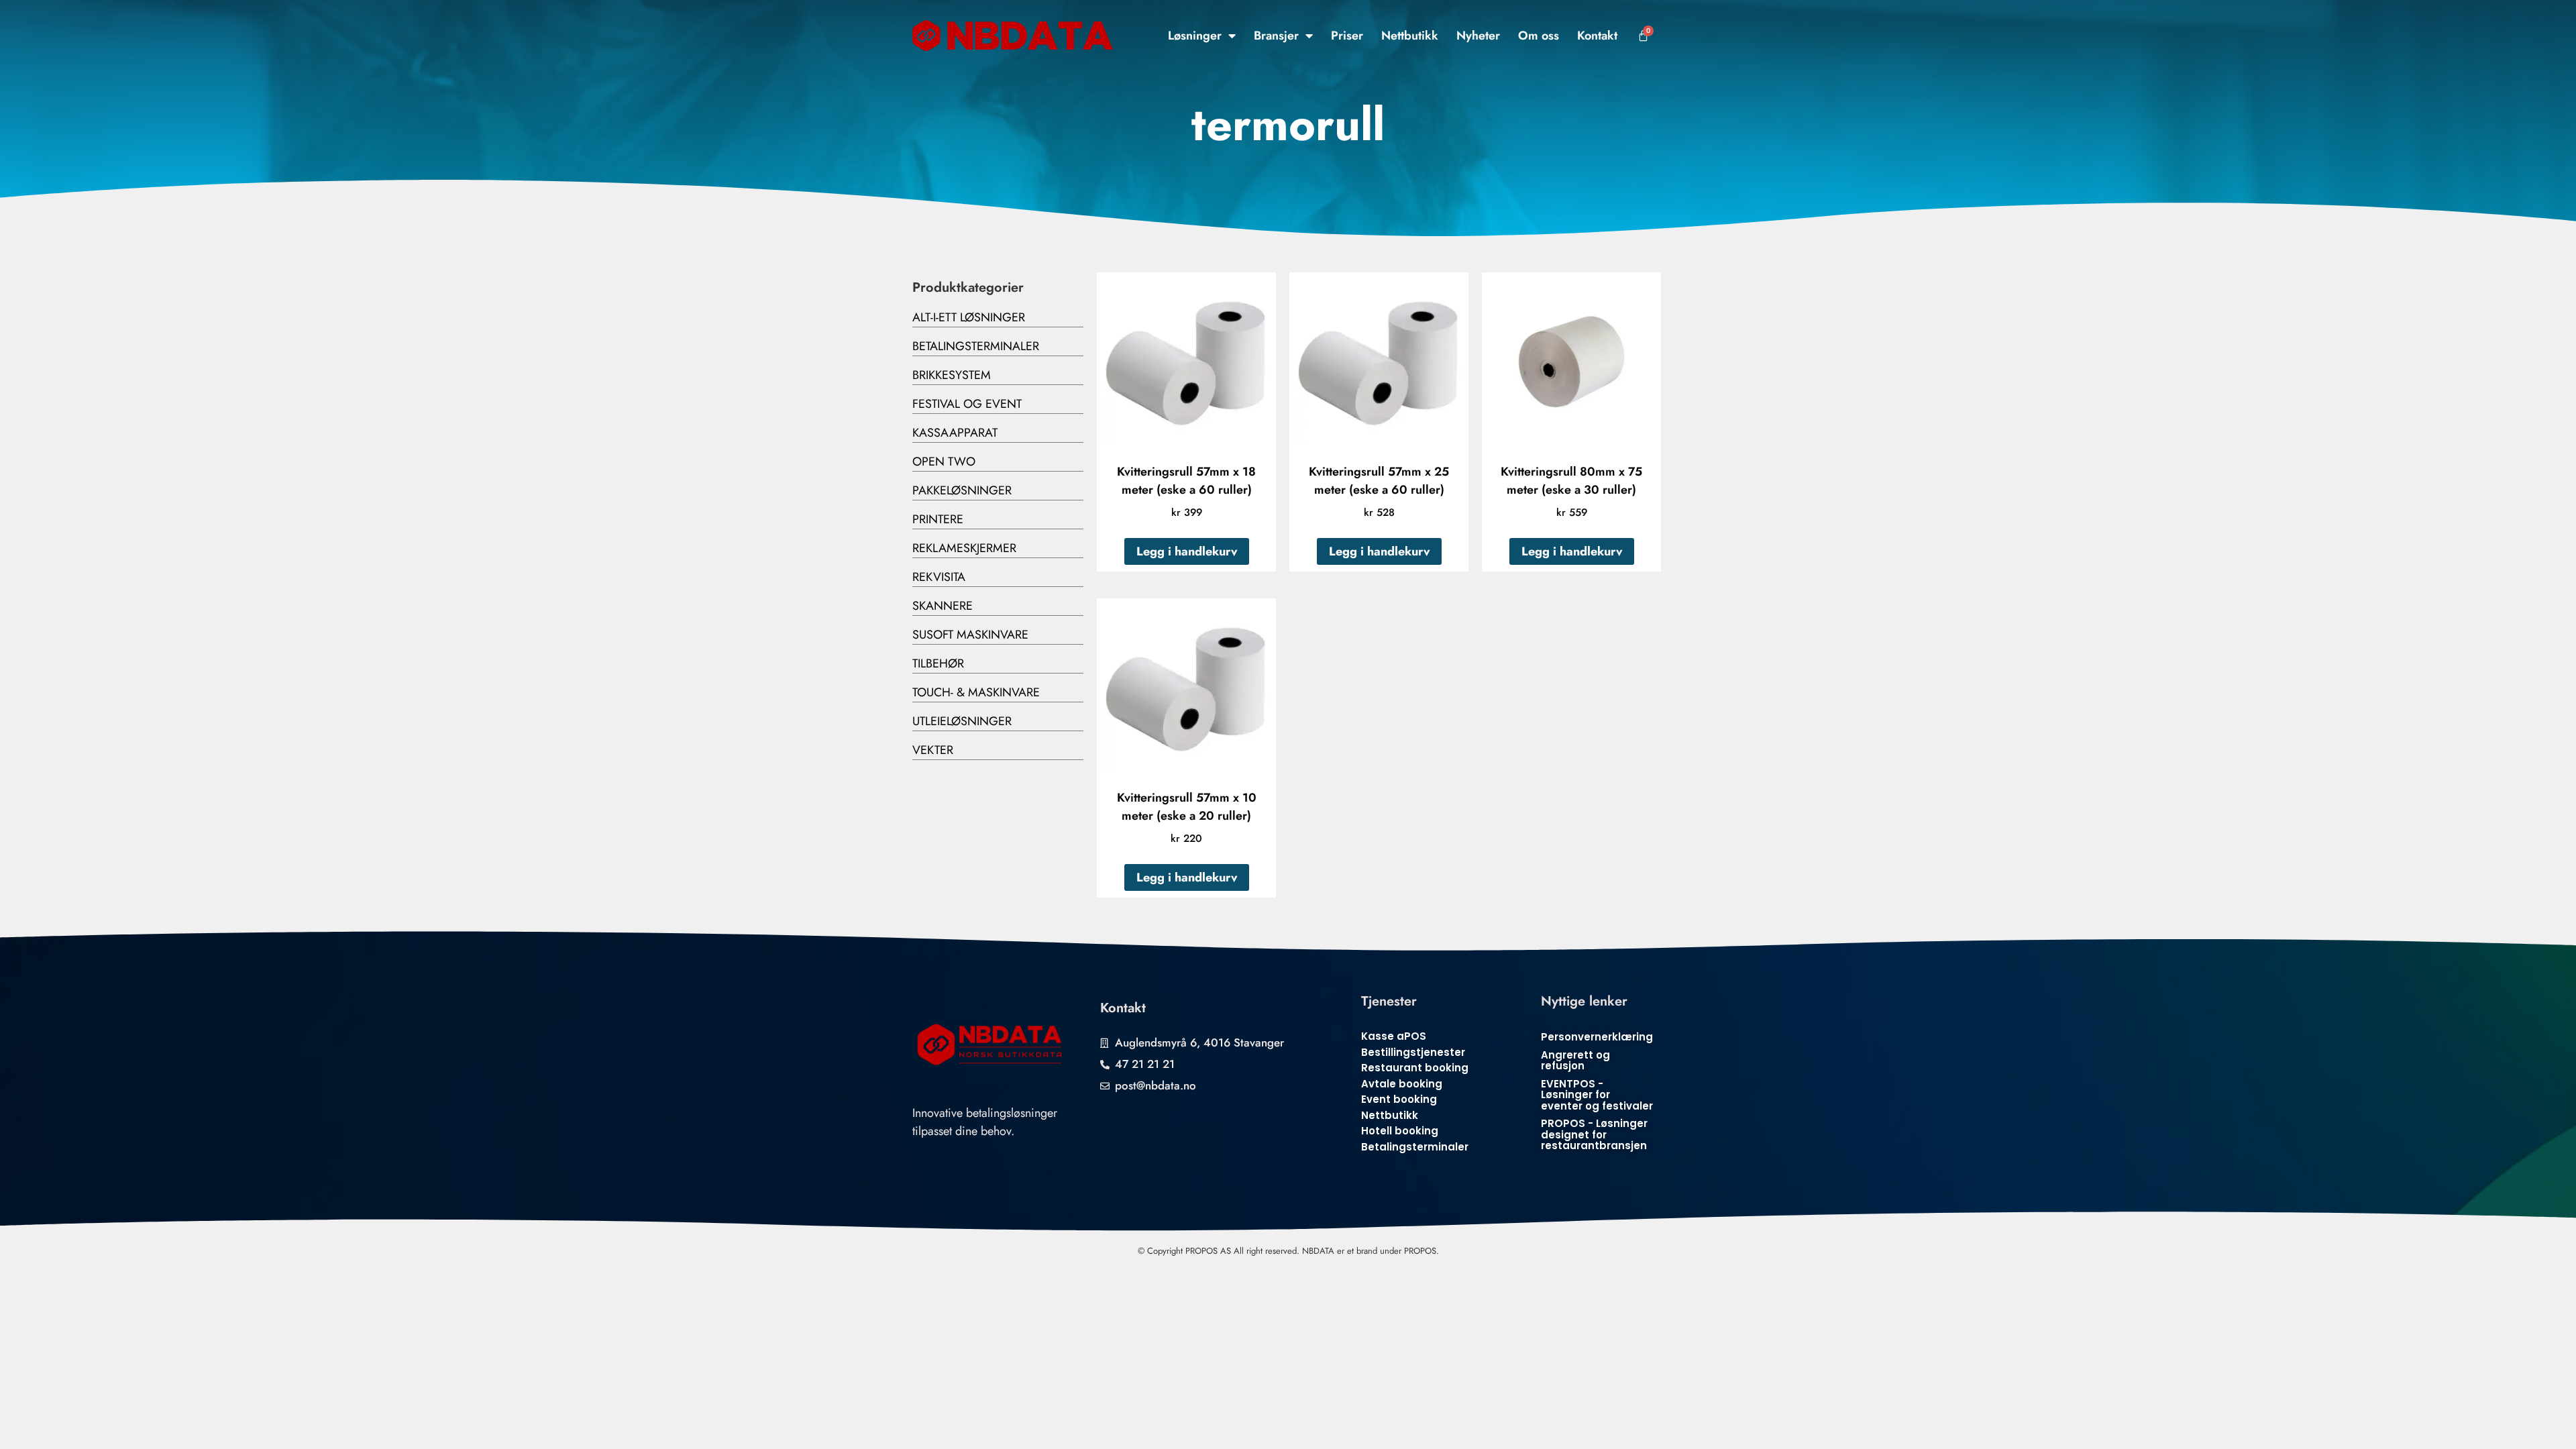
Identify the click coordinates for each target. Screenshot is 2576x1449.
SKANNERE (943, 606)
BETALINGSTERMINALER (976, 346)
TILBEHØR (938, 663)
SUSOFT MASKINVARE (970, 635)
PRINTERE (938, 519)
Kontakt (1597, 36)
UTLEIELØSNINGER (962, 721)
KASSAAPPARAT (955, 433)
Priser (1347, 36)
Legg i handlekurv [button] (1187, 551)
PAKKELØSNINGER (962, 490)
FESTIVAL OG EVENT (967, 404)
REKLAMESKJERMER (964, 548)
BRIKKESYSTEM (952, 375)
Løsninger (1195, 36)
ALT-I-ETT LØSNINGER (969, 317)
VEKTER (933, 750)
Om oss (1539, 36)
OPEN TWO (944, 462)
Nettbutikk (1410, 36)
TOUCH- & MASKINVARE (976, 692)
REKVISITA (939, 577)
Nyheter (1478, 36)
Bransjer (1276, 36)
